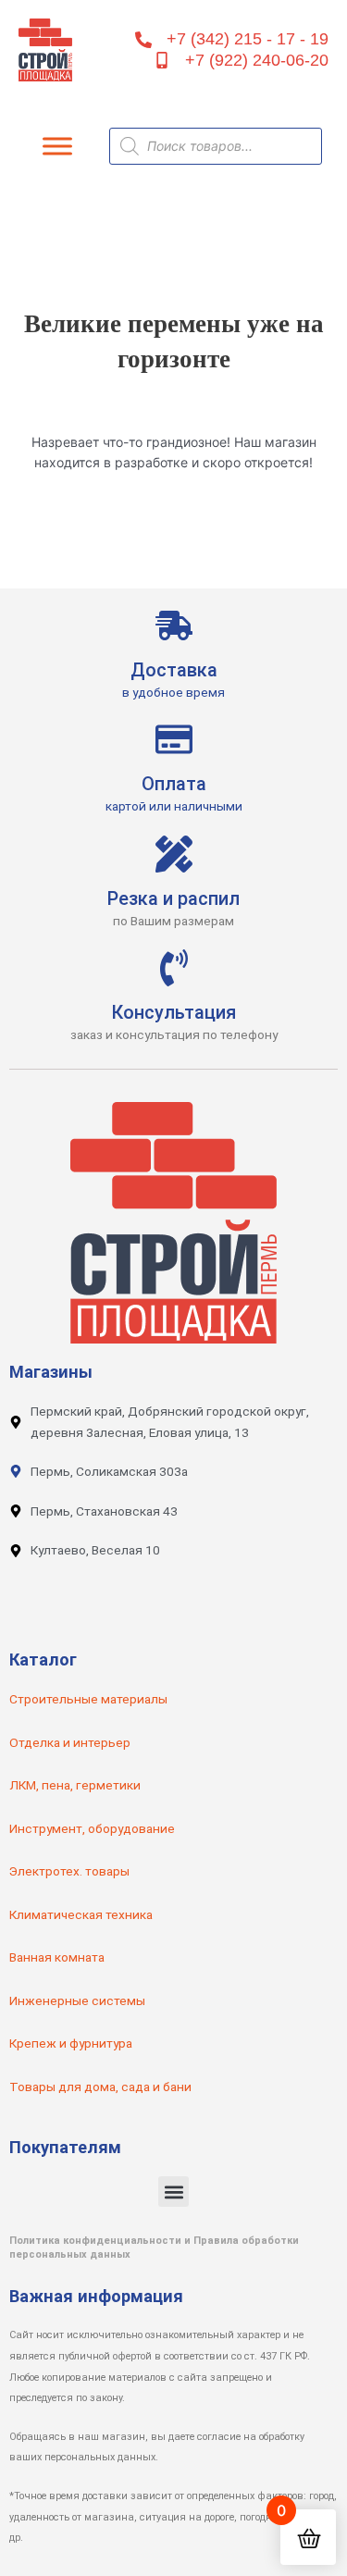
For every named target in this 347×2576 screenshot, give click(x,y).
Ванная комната (57, 1957)
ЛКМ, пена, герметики (75, 1785)
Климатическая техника (81, 1914)
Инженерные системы (77, 2000)
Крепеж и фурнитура (71, 2043)
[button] (173, 2192)
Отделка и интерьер (70, 1742)
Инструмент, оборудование (92, 1828)
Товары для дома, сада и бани (100, 2087)
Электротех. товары (69, 1871)
